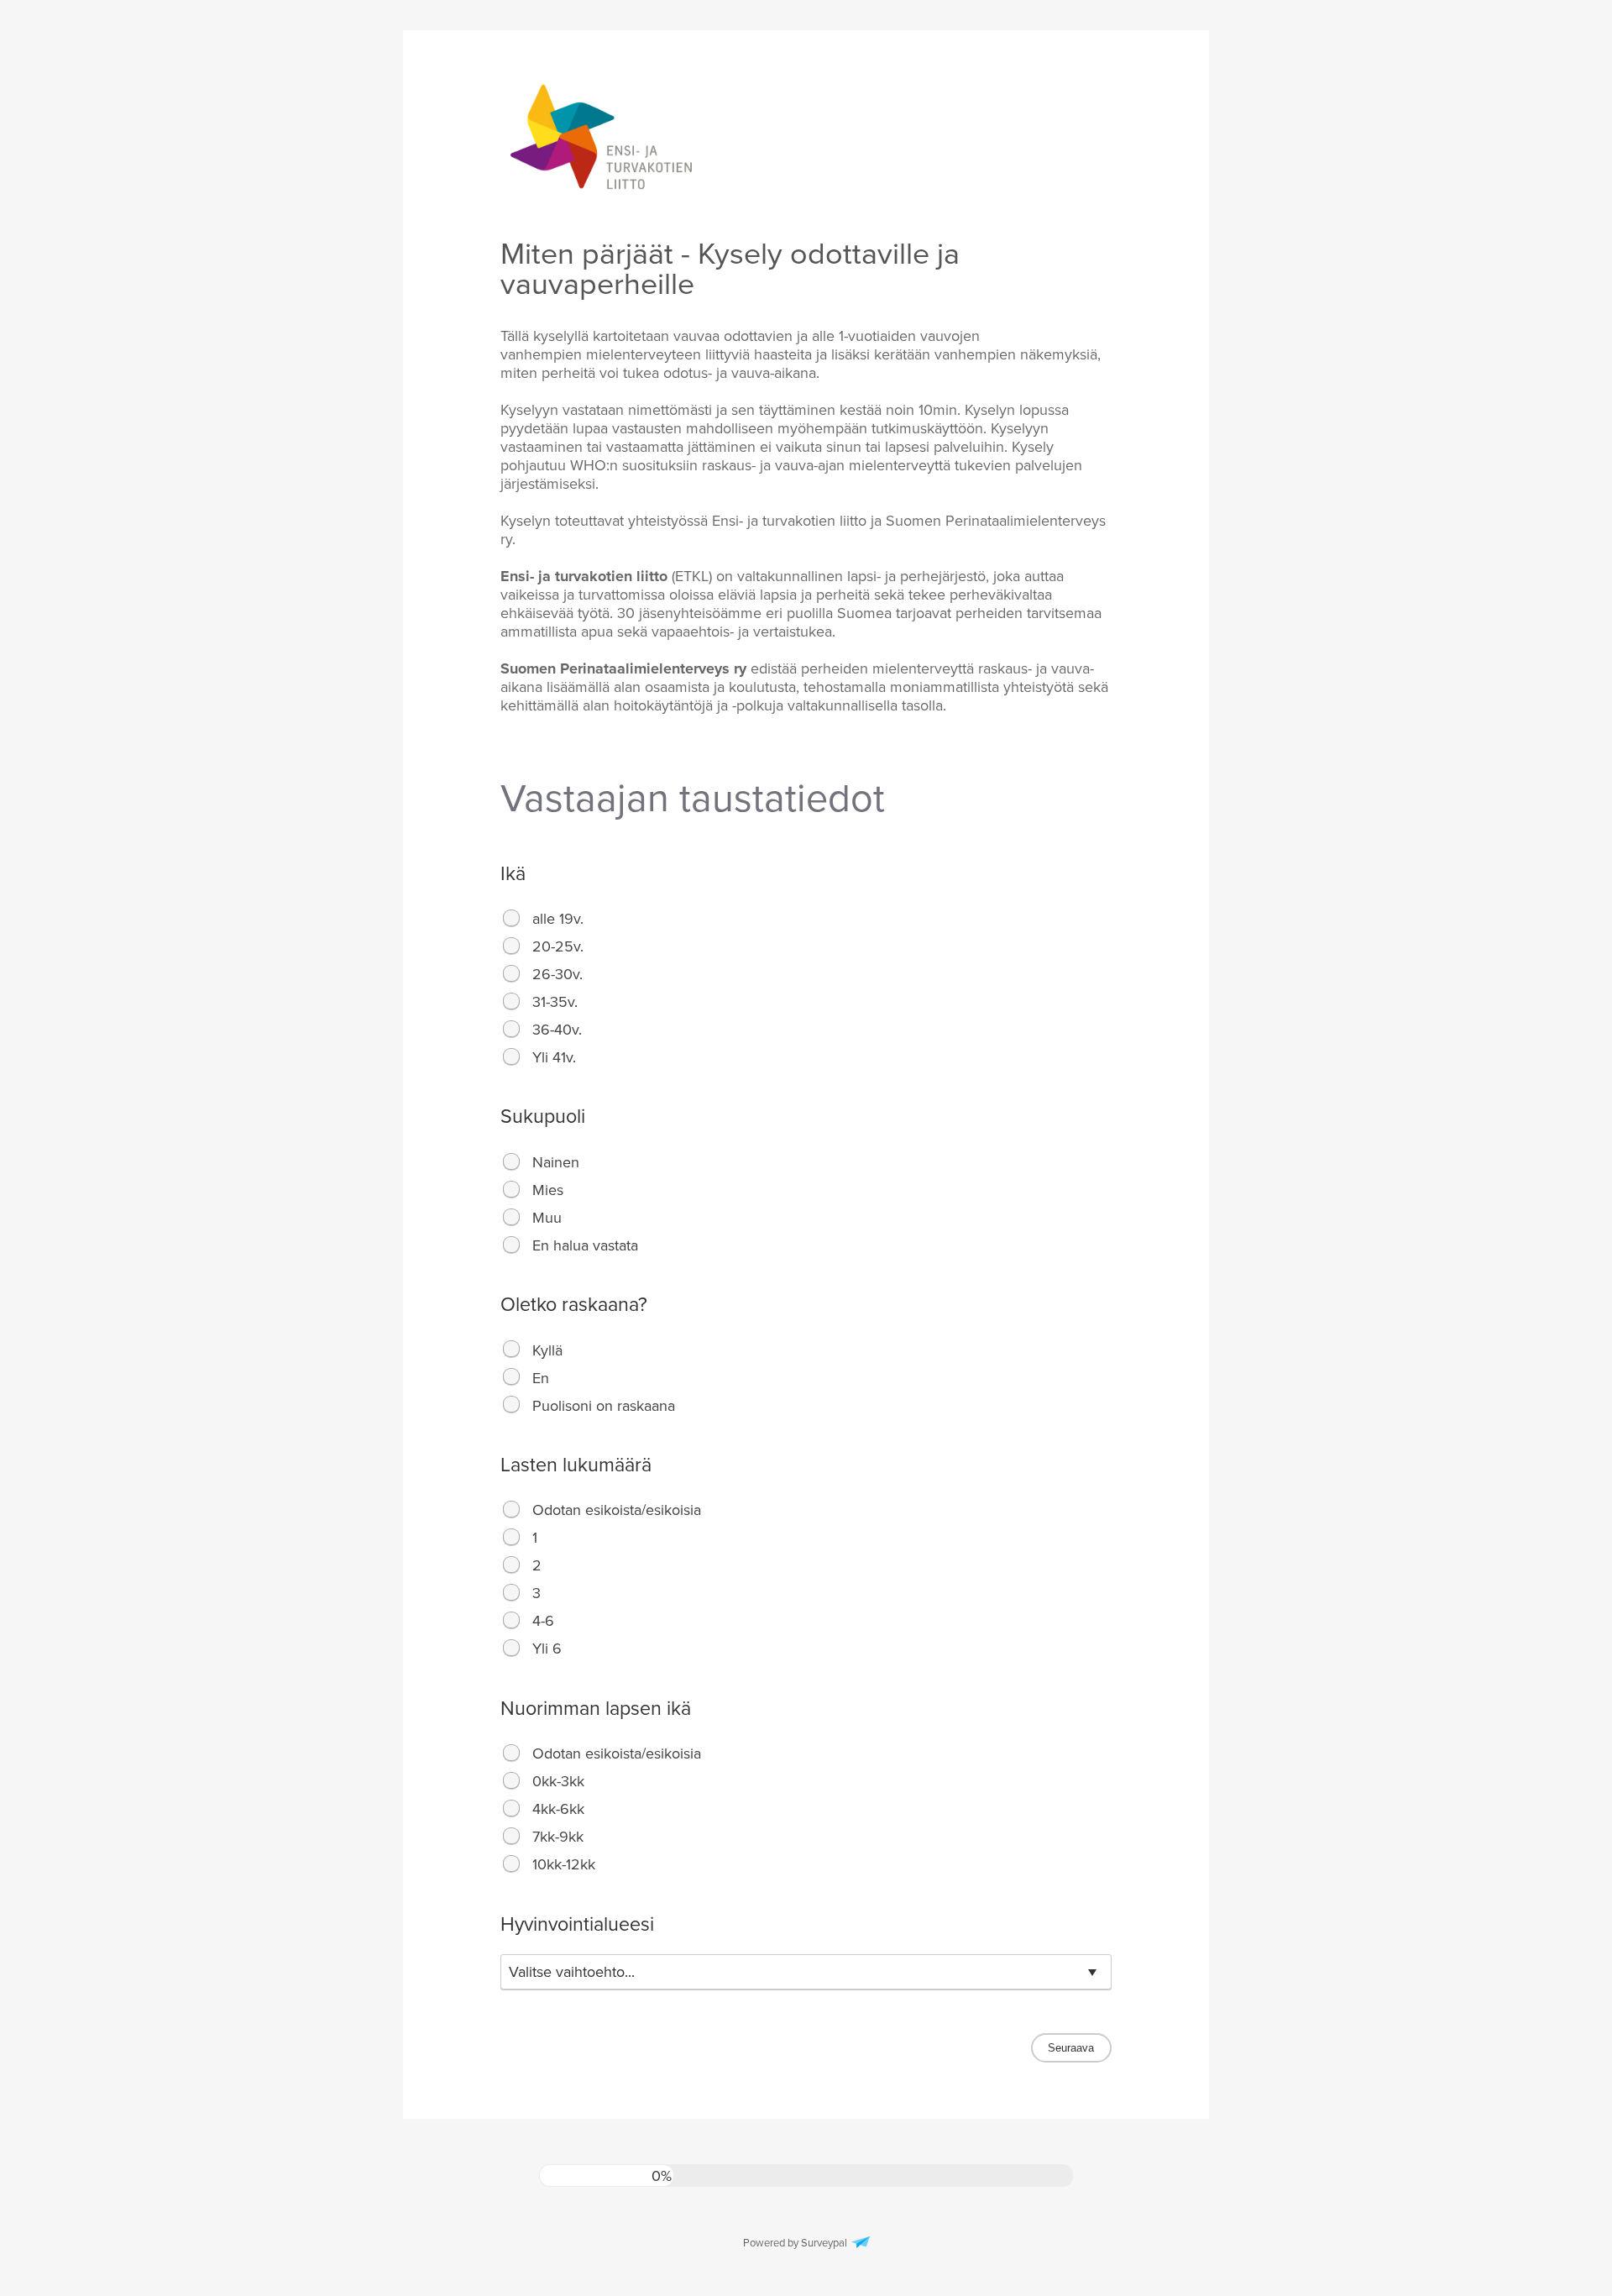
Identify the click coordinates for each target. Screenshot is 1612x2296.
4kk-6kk (558, 1809)
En (541, 1378)
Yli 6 (547, 1649)
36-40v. (557, 1030)
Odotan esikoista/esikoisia (617, 1510)
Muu (547, 1218)
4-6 (543, 1621)
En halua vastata (585, 1245)
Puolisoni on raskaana (604, 1406)
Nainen (556, 1162)
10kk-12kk (564, 1864)
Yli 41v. (554, 1057)
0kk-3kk (558, 1781)
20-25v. (558, 946)
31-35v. (555, 1002)
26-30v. (557, 974)
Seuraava (1071, 2048)
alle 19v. (558, 919)
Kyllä (547, 1350)
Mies (548, 1190)
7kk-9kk (558, 1837)
